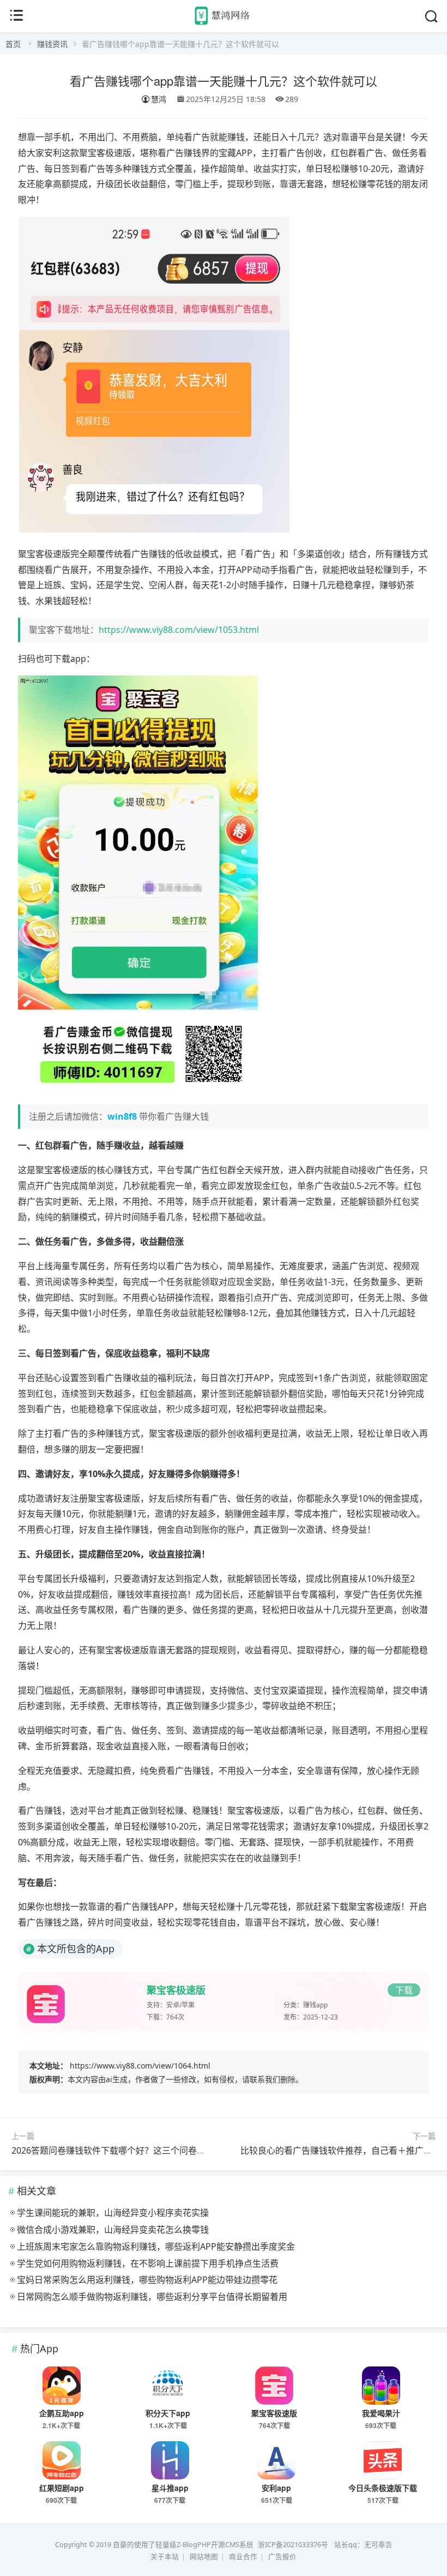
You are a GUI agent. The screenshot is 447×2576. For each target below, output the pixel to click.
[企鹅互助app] (62, 2386)
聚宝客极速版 (176, 1990)
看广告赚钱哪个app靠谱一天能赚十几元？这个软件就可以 (224, 80)
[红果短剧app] (62, 2460)
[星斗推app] (170, 2460)
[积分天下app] (168, 2386)
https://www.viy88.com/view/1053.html (179, 630)
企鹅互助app (62, 2413)
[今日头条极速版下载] (383, 2460)
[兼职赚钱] (224, 24)
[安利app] (276, 2460)
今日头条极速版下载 (383, 2488)
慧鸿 (159, 99)
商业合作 (243, 2557)
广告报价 (282, 2557)
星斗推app (170, 2488)
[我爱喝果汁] (381, 2386)
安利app (276, 2488)
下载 (404, 1990)
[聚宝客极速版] (275, 2386)
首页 (13, 44)
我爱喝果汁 (381, 2413)
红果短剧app (62, 2488)
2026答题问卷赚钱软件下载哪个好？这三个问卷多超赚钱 (122, 2150)
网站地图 (204, 2557)
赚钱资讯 (52, 44)
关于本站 (165, 2557)
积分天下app (168, 2413)
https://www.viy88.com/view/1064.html (140, 2066)
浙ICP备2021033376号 (293, 2545)
